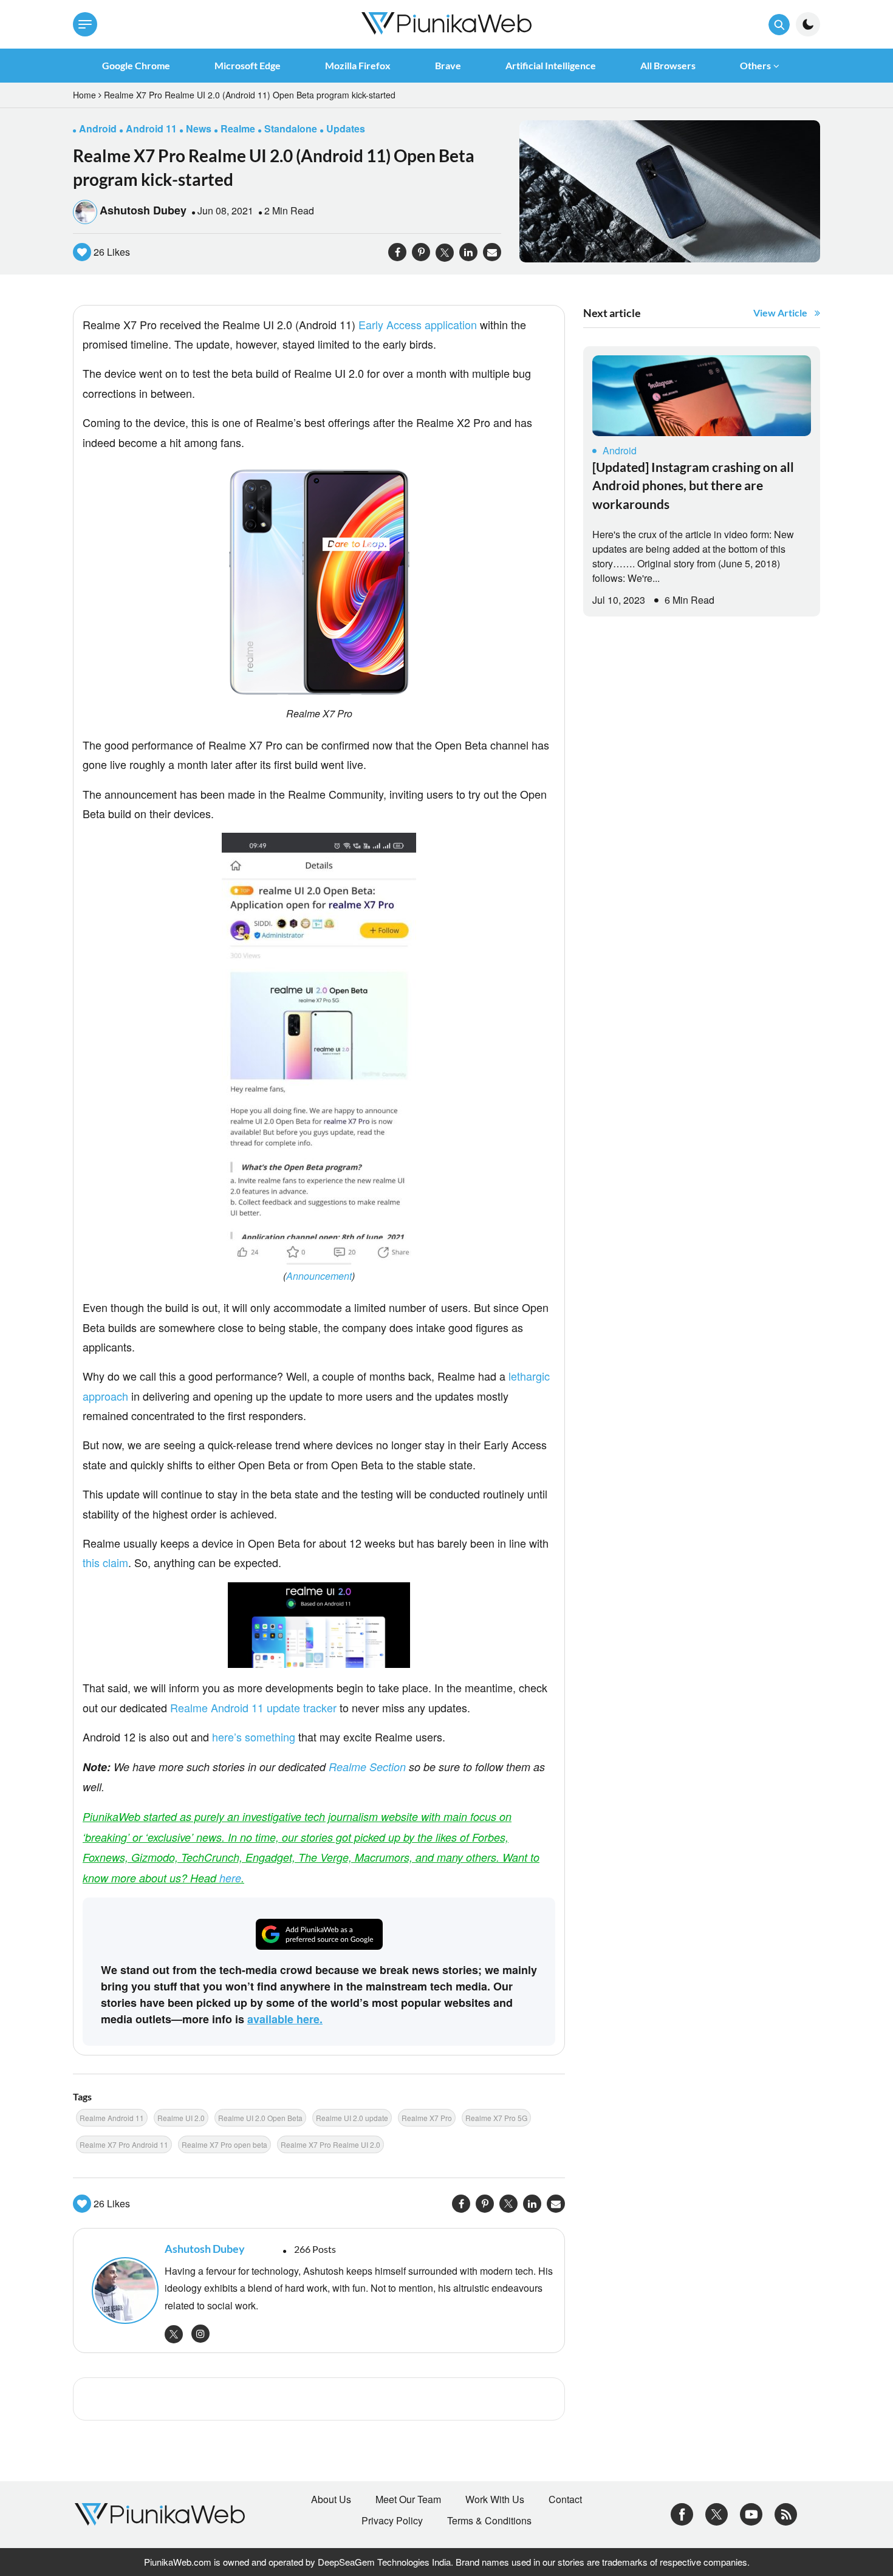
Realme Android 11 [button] (112, 2118)
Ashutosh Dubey (143, 210)
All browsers (668, 65)
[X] (717, 2513)
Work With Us (495, 2499)
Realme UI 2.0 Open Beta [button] (260, 2118)
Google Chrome (136, 65)
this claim (105, 1562)
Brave (448, 65)
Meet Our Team (408, 2499)
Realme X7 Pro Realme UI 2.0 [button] (330, 2144)
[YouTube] (751, 2513)
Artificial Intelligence (551, 65)
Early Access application (418, 324)
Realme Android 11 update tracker (253, 1707)
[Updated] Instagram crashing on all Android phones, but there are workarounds (693, 485)
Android (620, 450)
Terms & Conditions (489, 2521)
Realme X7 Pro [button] (427, 2118)
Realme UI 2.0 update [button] (352, 2118)
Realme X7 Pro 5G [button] (496, 2118)
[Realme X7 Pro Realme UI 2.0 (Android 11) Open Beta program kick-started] (670, 190)
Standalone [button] (291, 128)
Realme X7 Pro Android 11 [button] (124, 2144)
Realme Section (367, 1767)
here (230, 1878)
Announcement (319, 1276)
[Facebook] (682, 2513)
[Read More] (702, 396)
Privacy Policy (392, 2521)
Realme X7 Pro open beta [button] (224, 2144)
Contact (565, 2499)
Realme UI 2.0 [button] (181, 2118)
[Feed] (786, 2513)
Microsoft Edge (248, 65)
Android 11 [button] (151, 128)
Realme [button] (238, 128)
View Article (780, 313)
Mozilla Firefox (358, 65)
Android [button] (98, 128)
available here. (285, 2019)
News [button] (199, 128)
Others (755, 65)
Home (84, 95)
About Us (331, 2499)
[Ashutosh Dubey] (122, 2291)
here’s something (255, 1737)
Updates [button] (346, 128)
